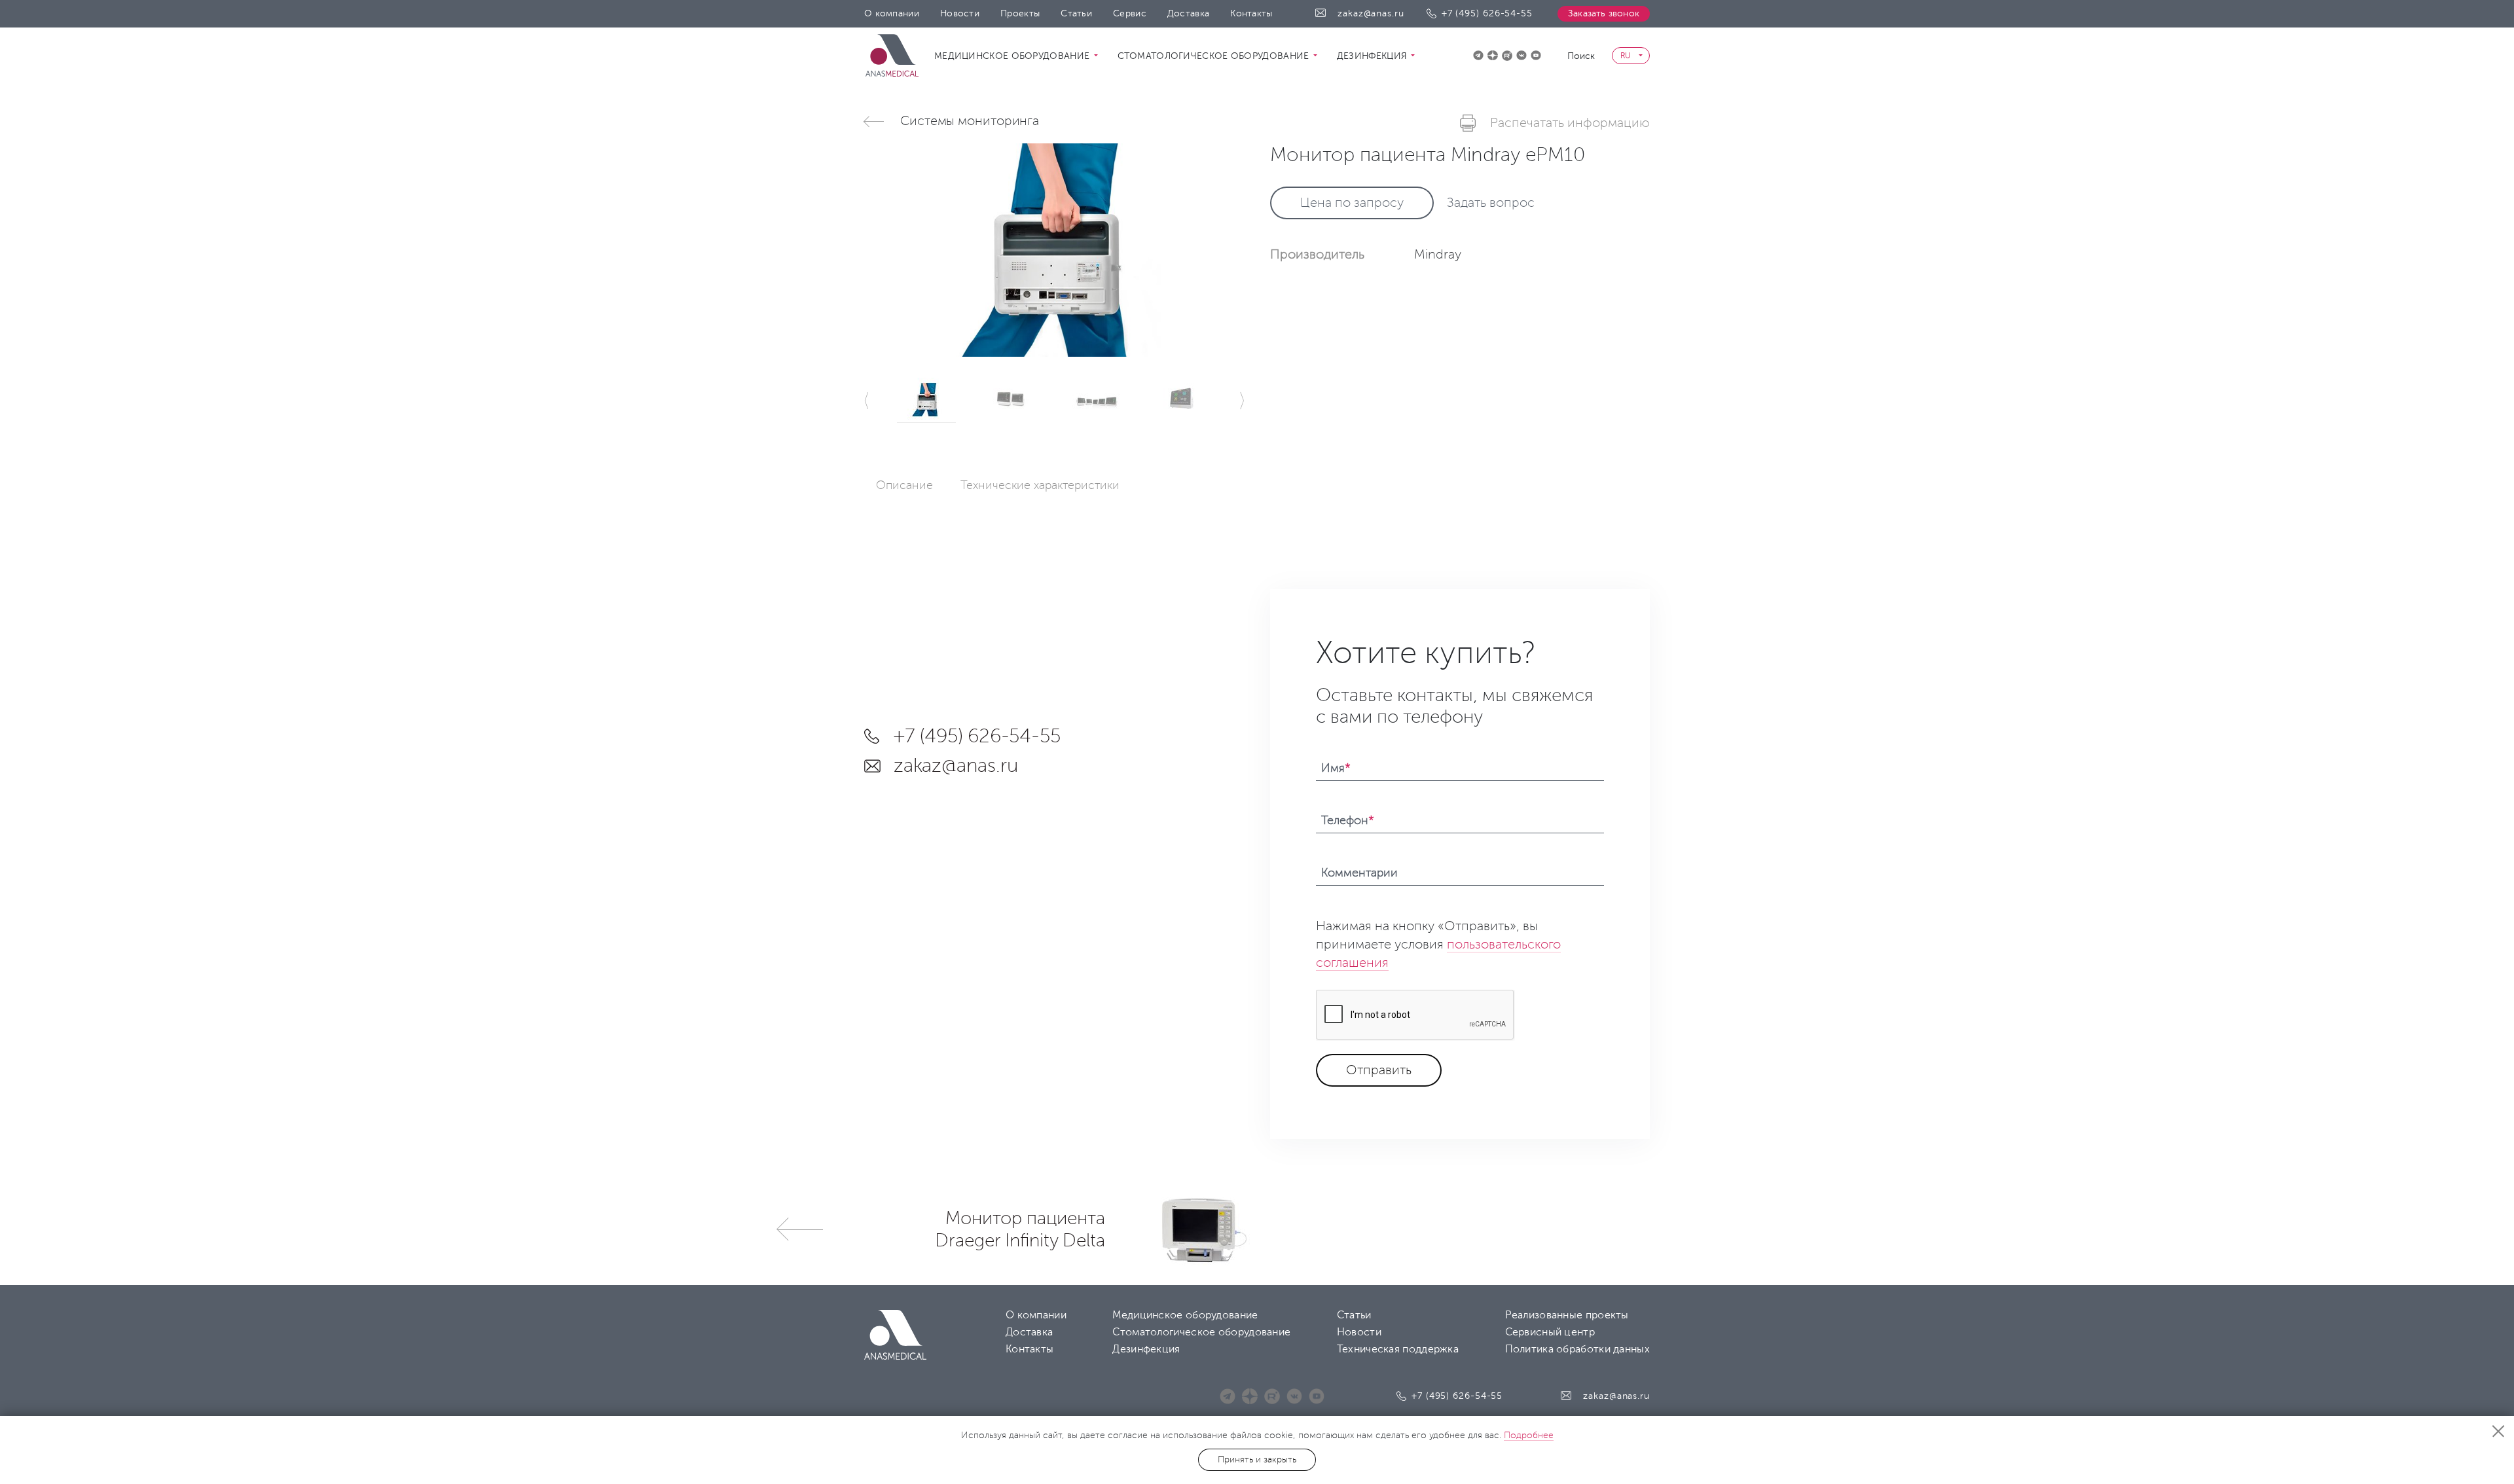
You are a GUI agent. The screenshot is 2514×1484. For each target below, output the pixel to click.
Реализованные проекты (1567, 1315)
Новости (960, 13)
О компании (892, 13)
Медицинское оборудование (1013, 56)
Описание (904, 485)
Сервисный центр (1550, 1332)
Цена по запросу (1352, 203)
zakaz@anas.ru (1371, 13)
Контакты (1251, 13)
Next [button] (1241, 401)
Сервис (1130, 13)
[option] (1054, 250)
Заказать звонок (1604, 13)
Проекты (1020, 13)
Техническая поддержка (1398, 1349)
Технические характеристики (1040, 485)
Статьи (1076, 13)
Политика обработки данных (1578, 1349)
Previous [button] (867, 401)
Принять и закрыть (1257, 1459)
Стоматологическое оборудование (1215, 56)
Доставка (1188, 13)
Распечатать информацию (1570, 123)
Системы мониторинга (970, 121)
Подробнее (1529, 1435)
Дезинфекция (1374, 56)
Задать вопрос (1491, 203)
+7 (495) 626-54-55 (1487, 13)
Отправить (1379, 1070)
